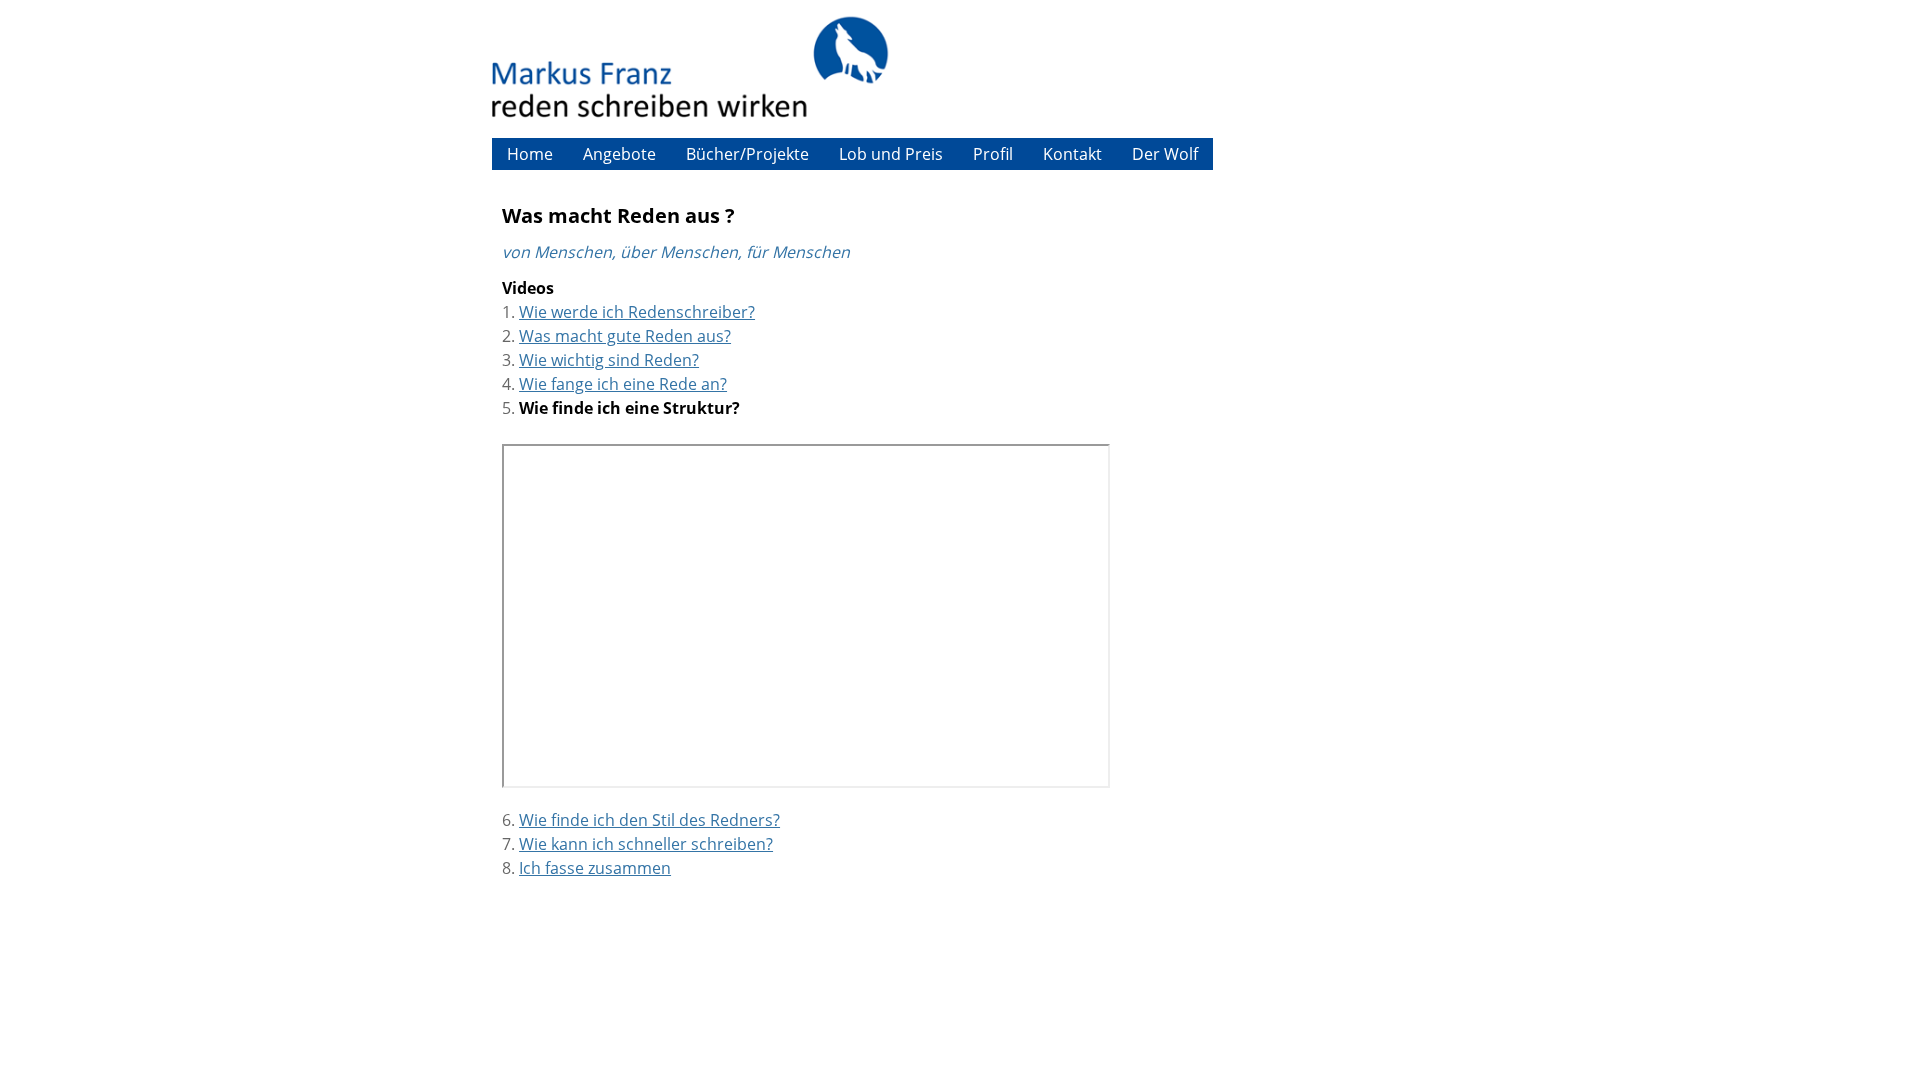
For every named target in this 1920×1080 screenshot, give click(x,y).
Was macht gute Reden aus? (625, 336)
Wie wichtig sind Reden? (609, 360)
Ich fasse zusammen (595, 868)
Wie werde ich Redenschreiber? (637, 312)
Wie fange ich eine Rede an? (623, 384)
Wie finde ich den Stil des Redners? (649, 820)
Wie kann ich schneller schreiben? (646, 844)
